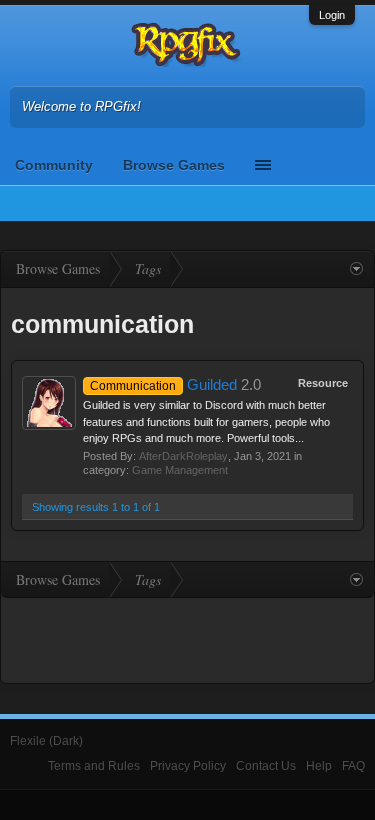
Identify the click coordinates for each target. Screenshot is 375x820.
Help (319, 766)
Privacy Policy (188, 766)
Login (332, 15)
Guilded (163, 385)
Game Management (180, 470)
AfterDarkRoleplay (183, 456)
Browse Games (174, 165)
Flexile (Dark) (46, 741)
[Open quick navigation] (356, 269)
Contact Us (266, 766)
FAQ (353, 766)
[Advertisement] (188, 638)
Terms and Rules (94, 766)
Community (54, 165)
